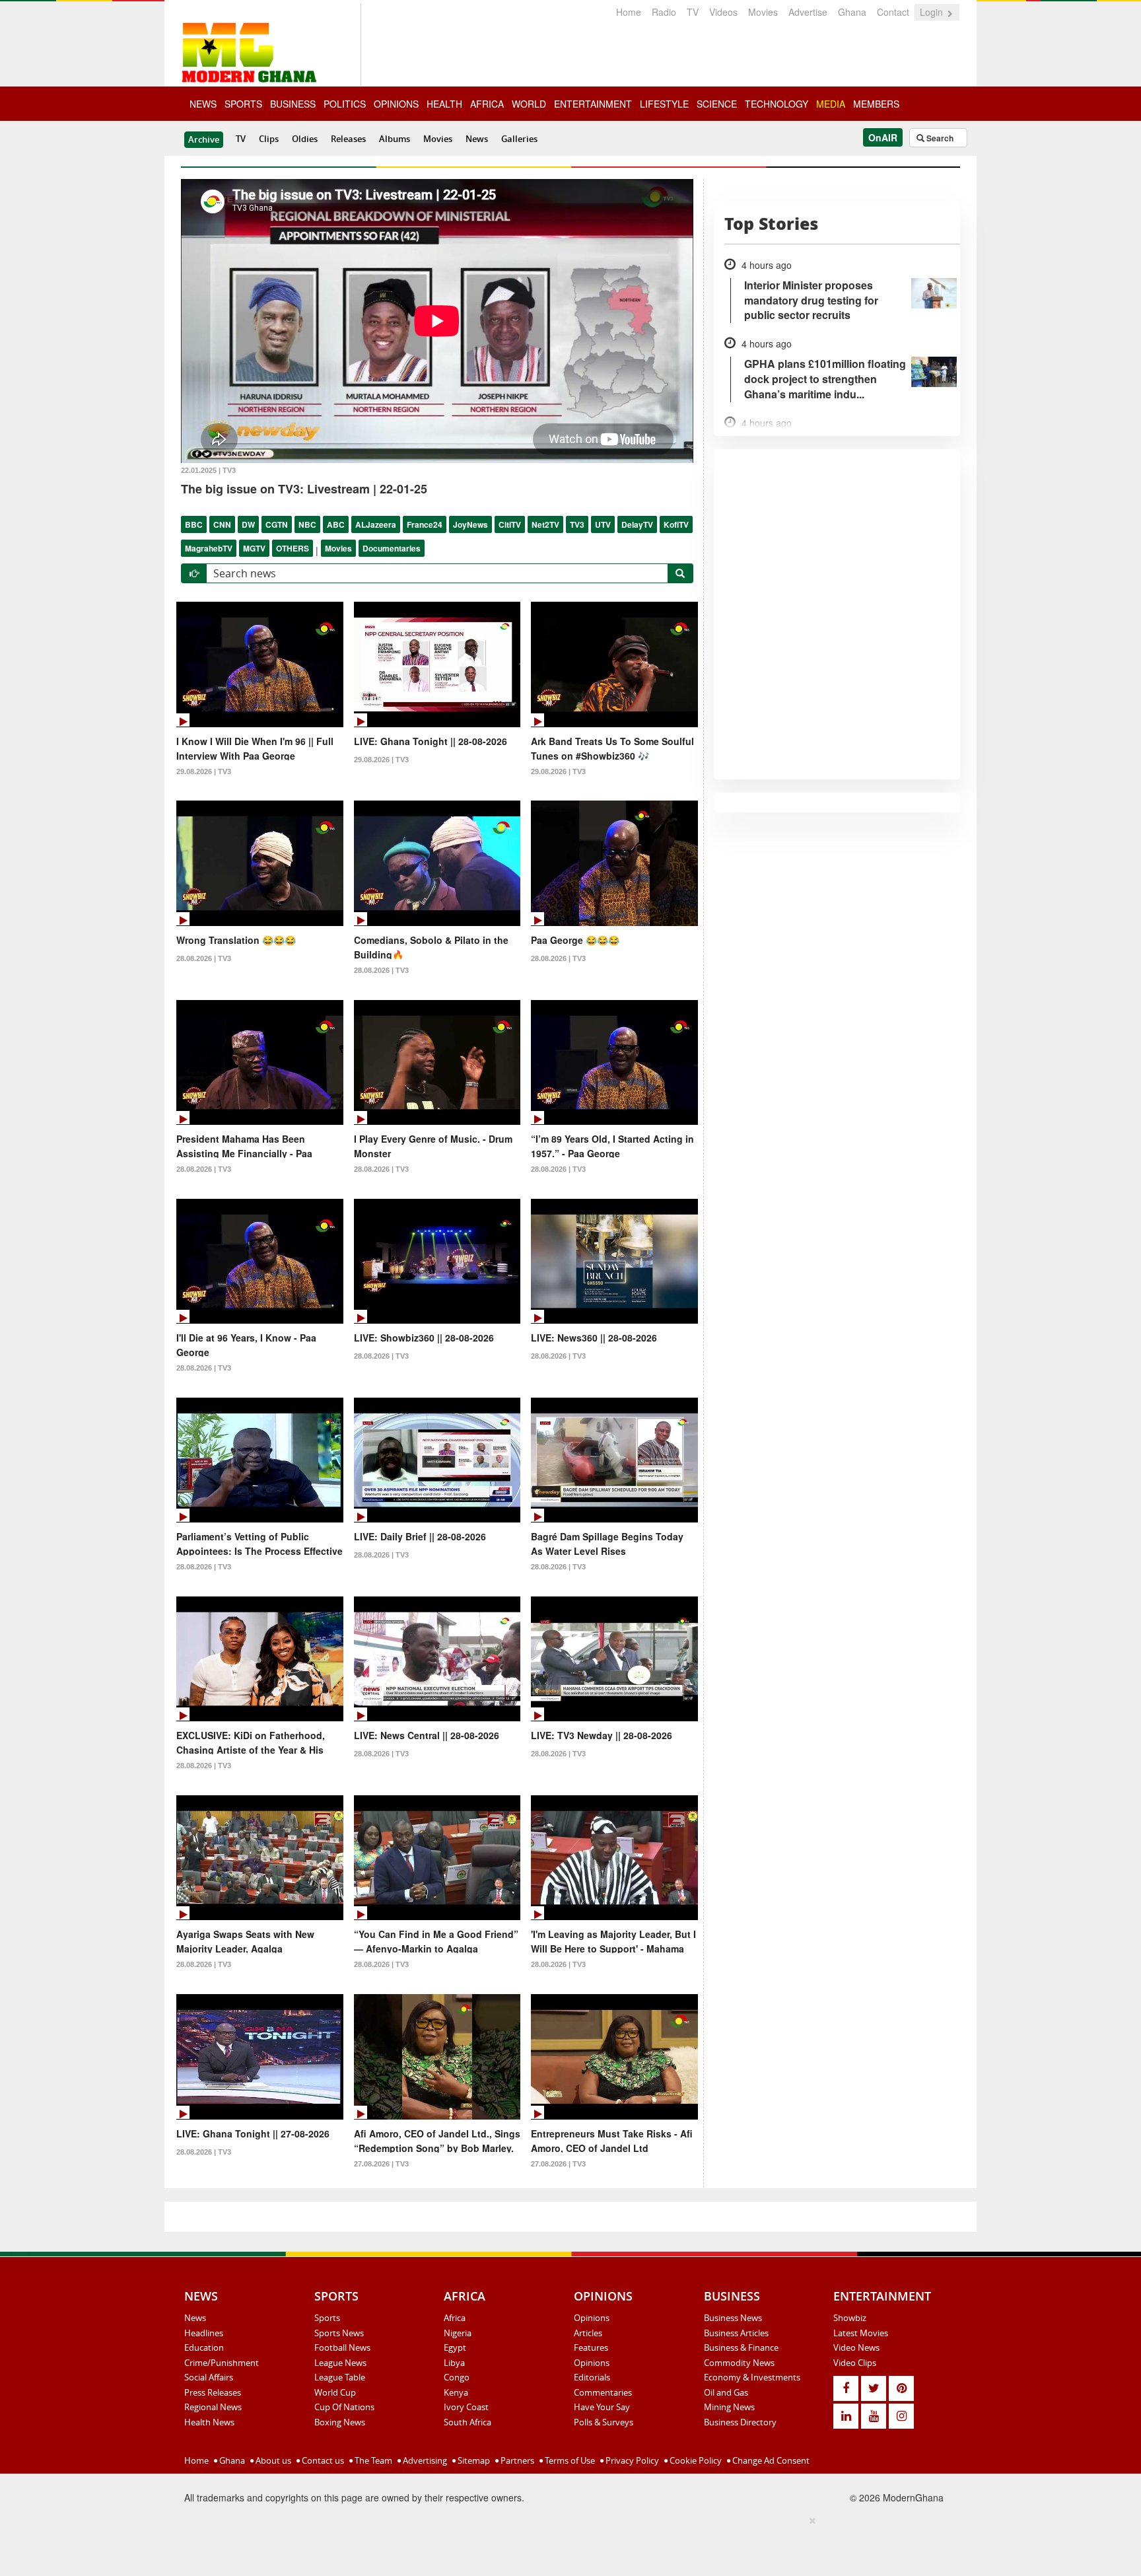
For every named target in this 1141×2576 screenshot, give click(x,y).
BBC (194, 524)
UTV (603, 524)
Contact (893, 12)
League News (340, 2363)
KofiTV (676, 524)
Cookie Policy (695, 2460)
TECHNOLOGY (777, 104)
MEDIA (831, 104)
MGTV (254, 548)
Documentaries (392, 548)
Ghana (852, 12)
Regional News (213, 2407)
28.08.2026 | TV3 (204, 958)
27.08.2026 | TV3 (381, 2164)
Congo (457, 2377)
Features (591, 2347)
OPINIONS (396, 104)
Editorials (592, 2377)
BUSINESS (293, 104)
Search (939, 138)
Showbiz (850, 2318)
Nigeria (458, 2333)
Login (933, 12)
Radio (664, 12)
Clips (269, 139)
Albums (395, 139)
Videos (723, 12)
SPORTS (243, 104)
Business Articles (736, 2333)
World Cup (335, 2392)
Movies (763, 12)
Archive (204, 139)
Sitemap (473, 2460)
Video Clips (855, 2363)
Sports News (339, 2333)
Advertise (808, 12)
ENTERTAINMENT (593, 104)
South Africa (467, 2422)
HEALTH (444, 104)
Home (629, 12)
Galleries (519, 139)
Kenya (456, 2392)
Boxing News (340, 2422)
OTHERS (293, 548)
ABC (336, 524)
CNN (222, 524)
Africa (455, 2318)
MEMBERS (876, 104)
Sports (327, 2318)
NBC (307, 524)
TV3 (577, 524)
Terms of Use (569, 2460)
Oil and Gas (726, 2392)
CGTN (277, 524)
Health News (209, 2422)
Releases (348, 139)
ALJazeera (376, 524)
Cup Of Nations (344, 2407)
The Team (372, 2460)
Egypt (455, 2347)
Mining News (729, 2407)
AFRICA (487, 104)
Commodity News (739, 2363)
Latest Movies (861, 2333)
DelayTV (637, 524)
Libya (454, 2363)
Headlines (204, 2333)
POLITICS (345, 104)
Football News (342, 2347)
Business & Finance (741, 2347)
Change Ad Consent (770, 2460)
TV (693, 12)
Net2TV (545, 524)
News (477, 139)
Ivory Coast (466, 2407)
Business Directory (740, 2422)
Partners (516, 2460)
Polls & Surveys (604, 2422)
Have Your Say (602, 2407)
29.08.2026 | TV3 (204, 771)
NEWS (203, 104)
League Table (340, 2377)
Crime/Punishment (222, 2363)
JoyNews (470, 524)
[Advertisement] (566, 2544)
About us (272, 2460)
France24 (425, 524)
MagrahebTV (209, 548)
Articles (588, 2333)
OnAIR (883, 137)
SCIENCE (717, 104)
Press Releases (213, 2392)
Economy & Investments (752, 2377)
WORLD (529, 104)
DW (248, 524)
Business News (733, 2318)
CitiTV (510, 524)
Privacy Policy (631, 2460)
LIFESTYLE (664, 104)
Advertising (424, 2460)
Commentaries (603, 2392)
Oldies (305, 139)
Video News (856, 2347)
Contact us (322, 2460)
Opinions (592, 2318)
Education (204, 2347)
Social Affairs (209, 2377)
